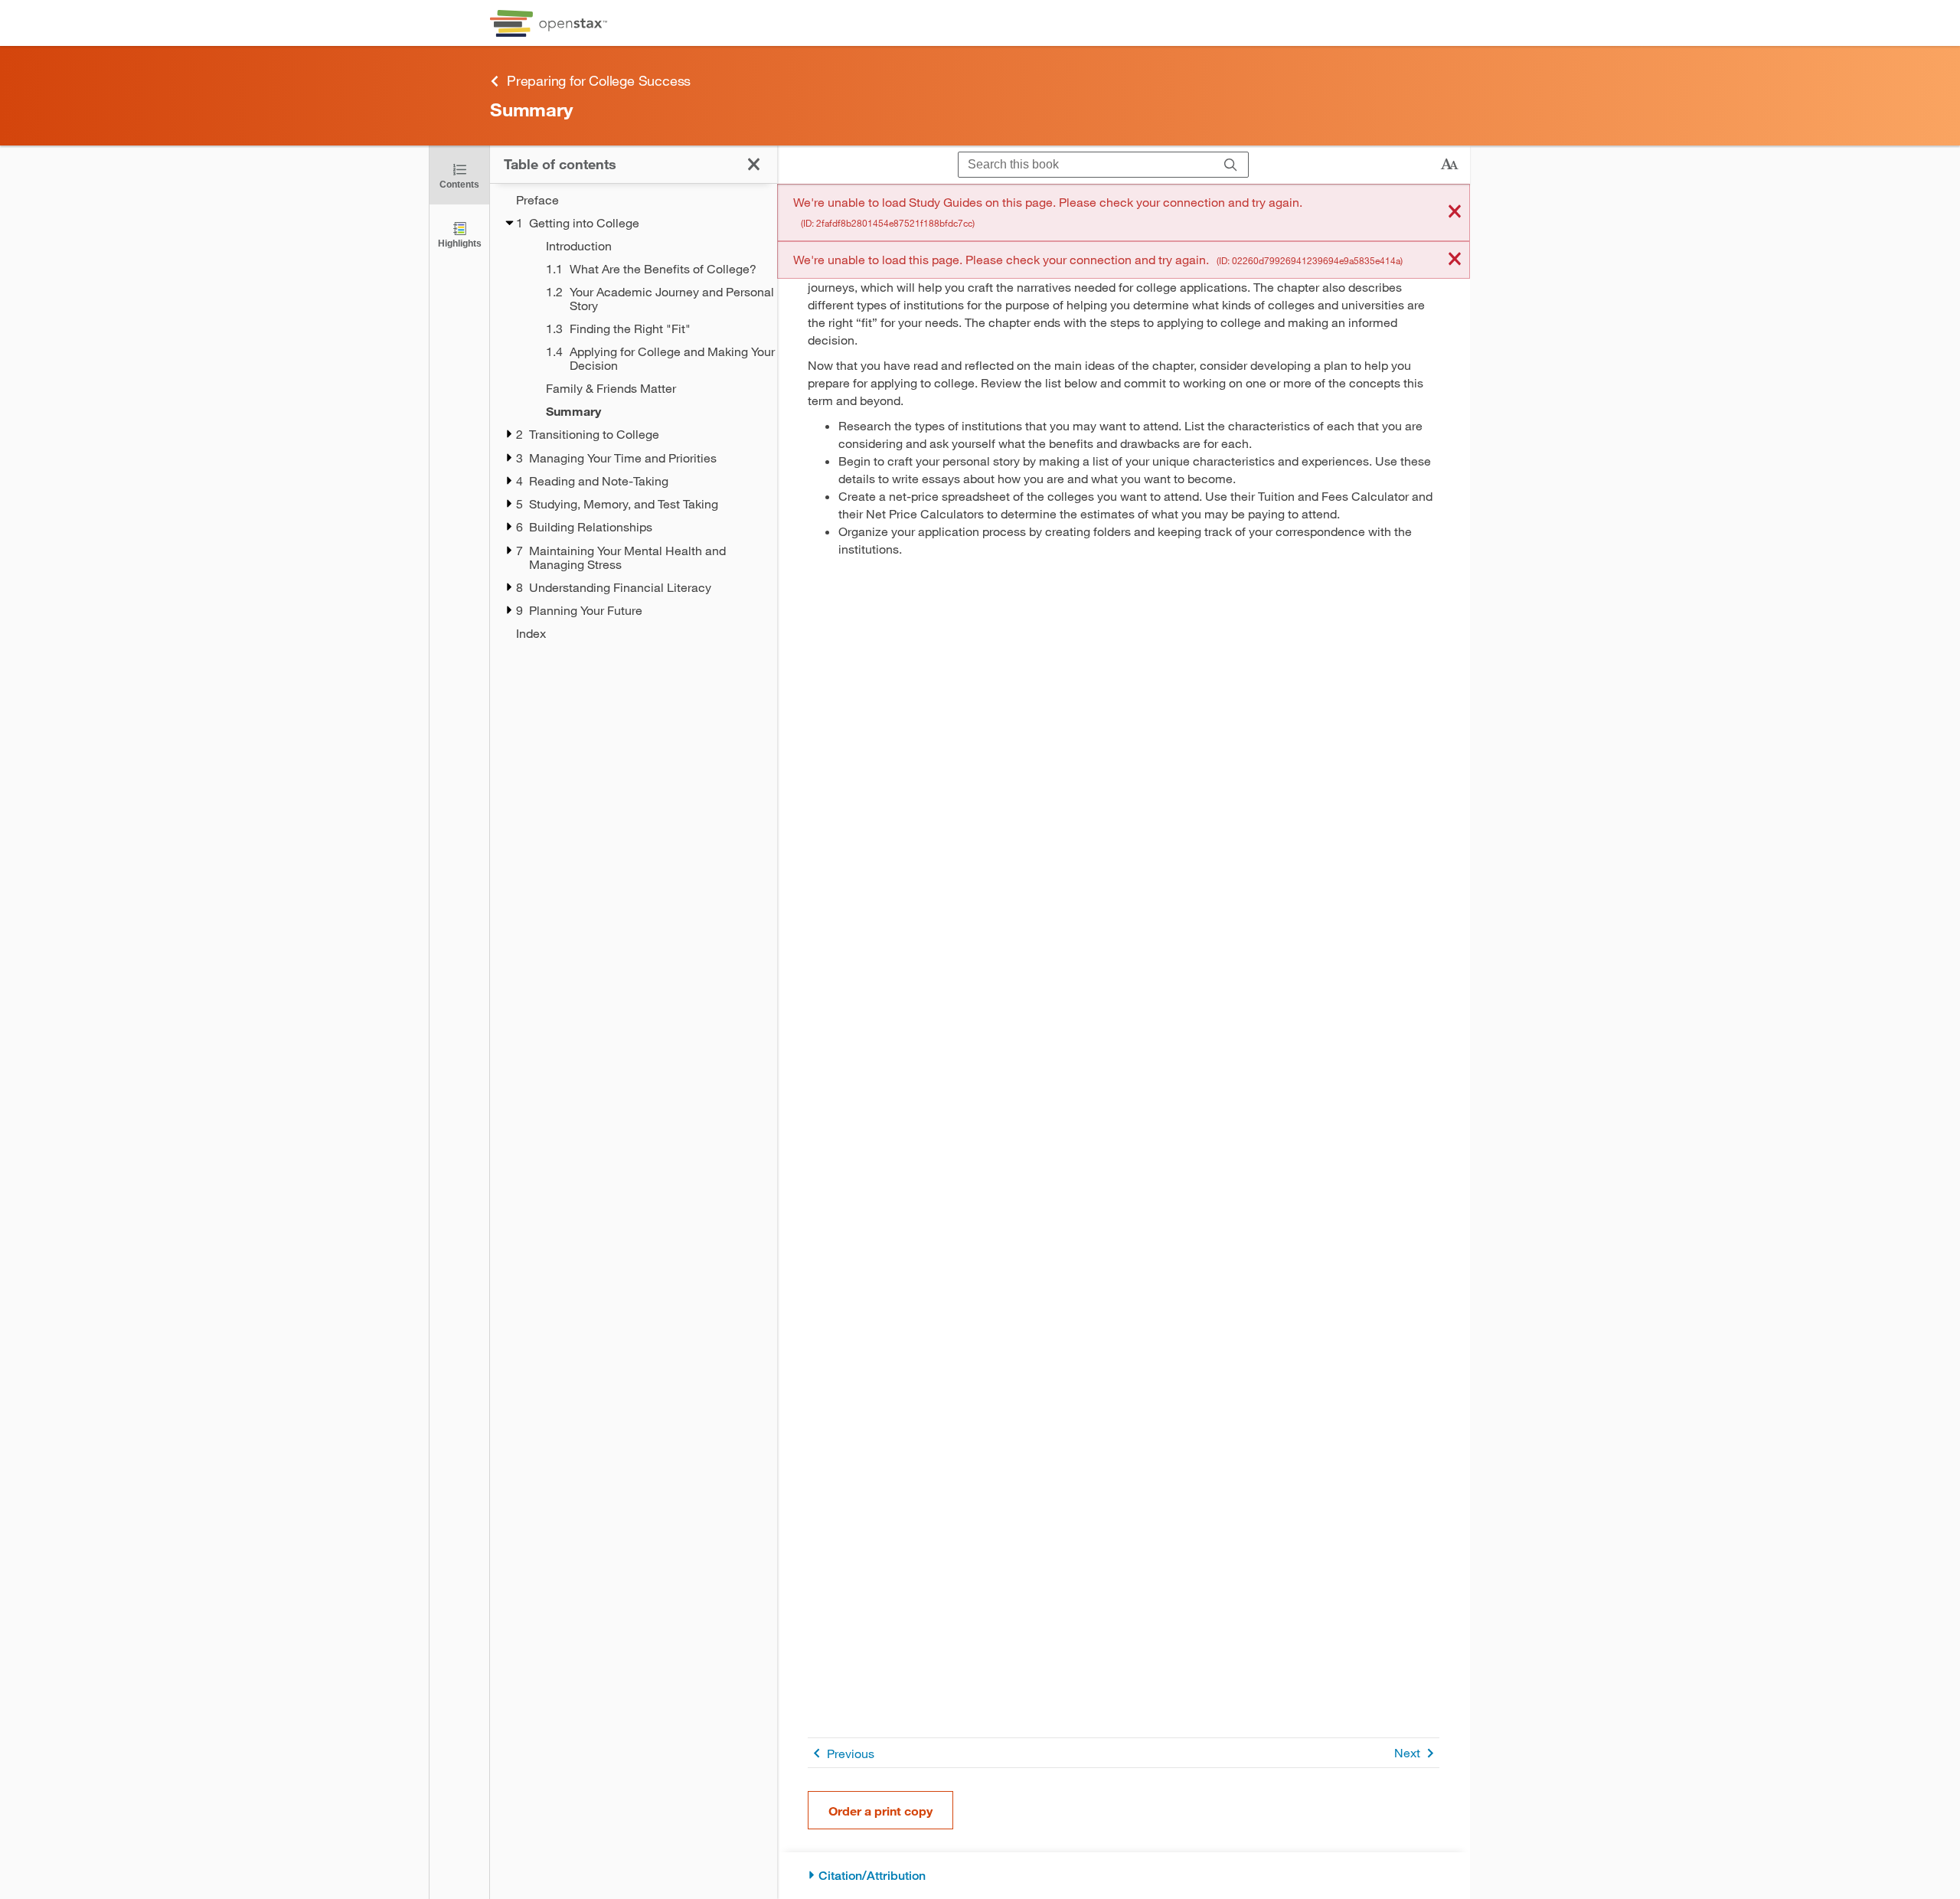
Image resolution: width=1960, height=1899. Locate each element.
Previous (851, 1753)
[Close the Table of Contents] (754, 164)
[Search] (1231, 165)
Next (1407, 1752)
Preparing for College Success (599, 80)
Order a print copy (880, 1811)
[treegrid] (634, 417)
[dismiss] (1455, 212)
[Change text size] (1449, 165)
